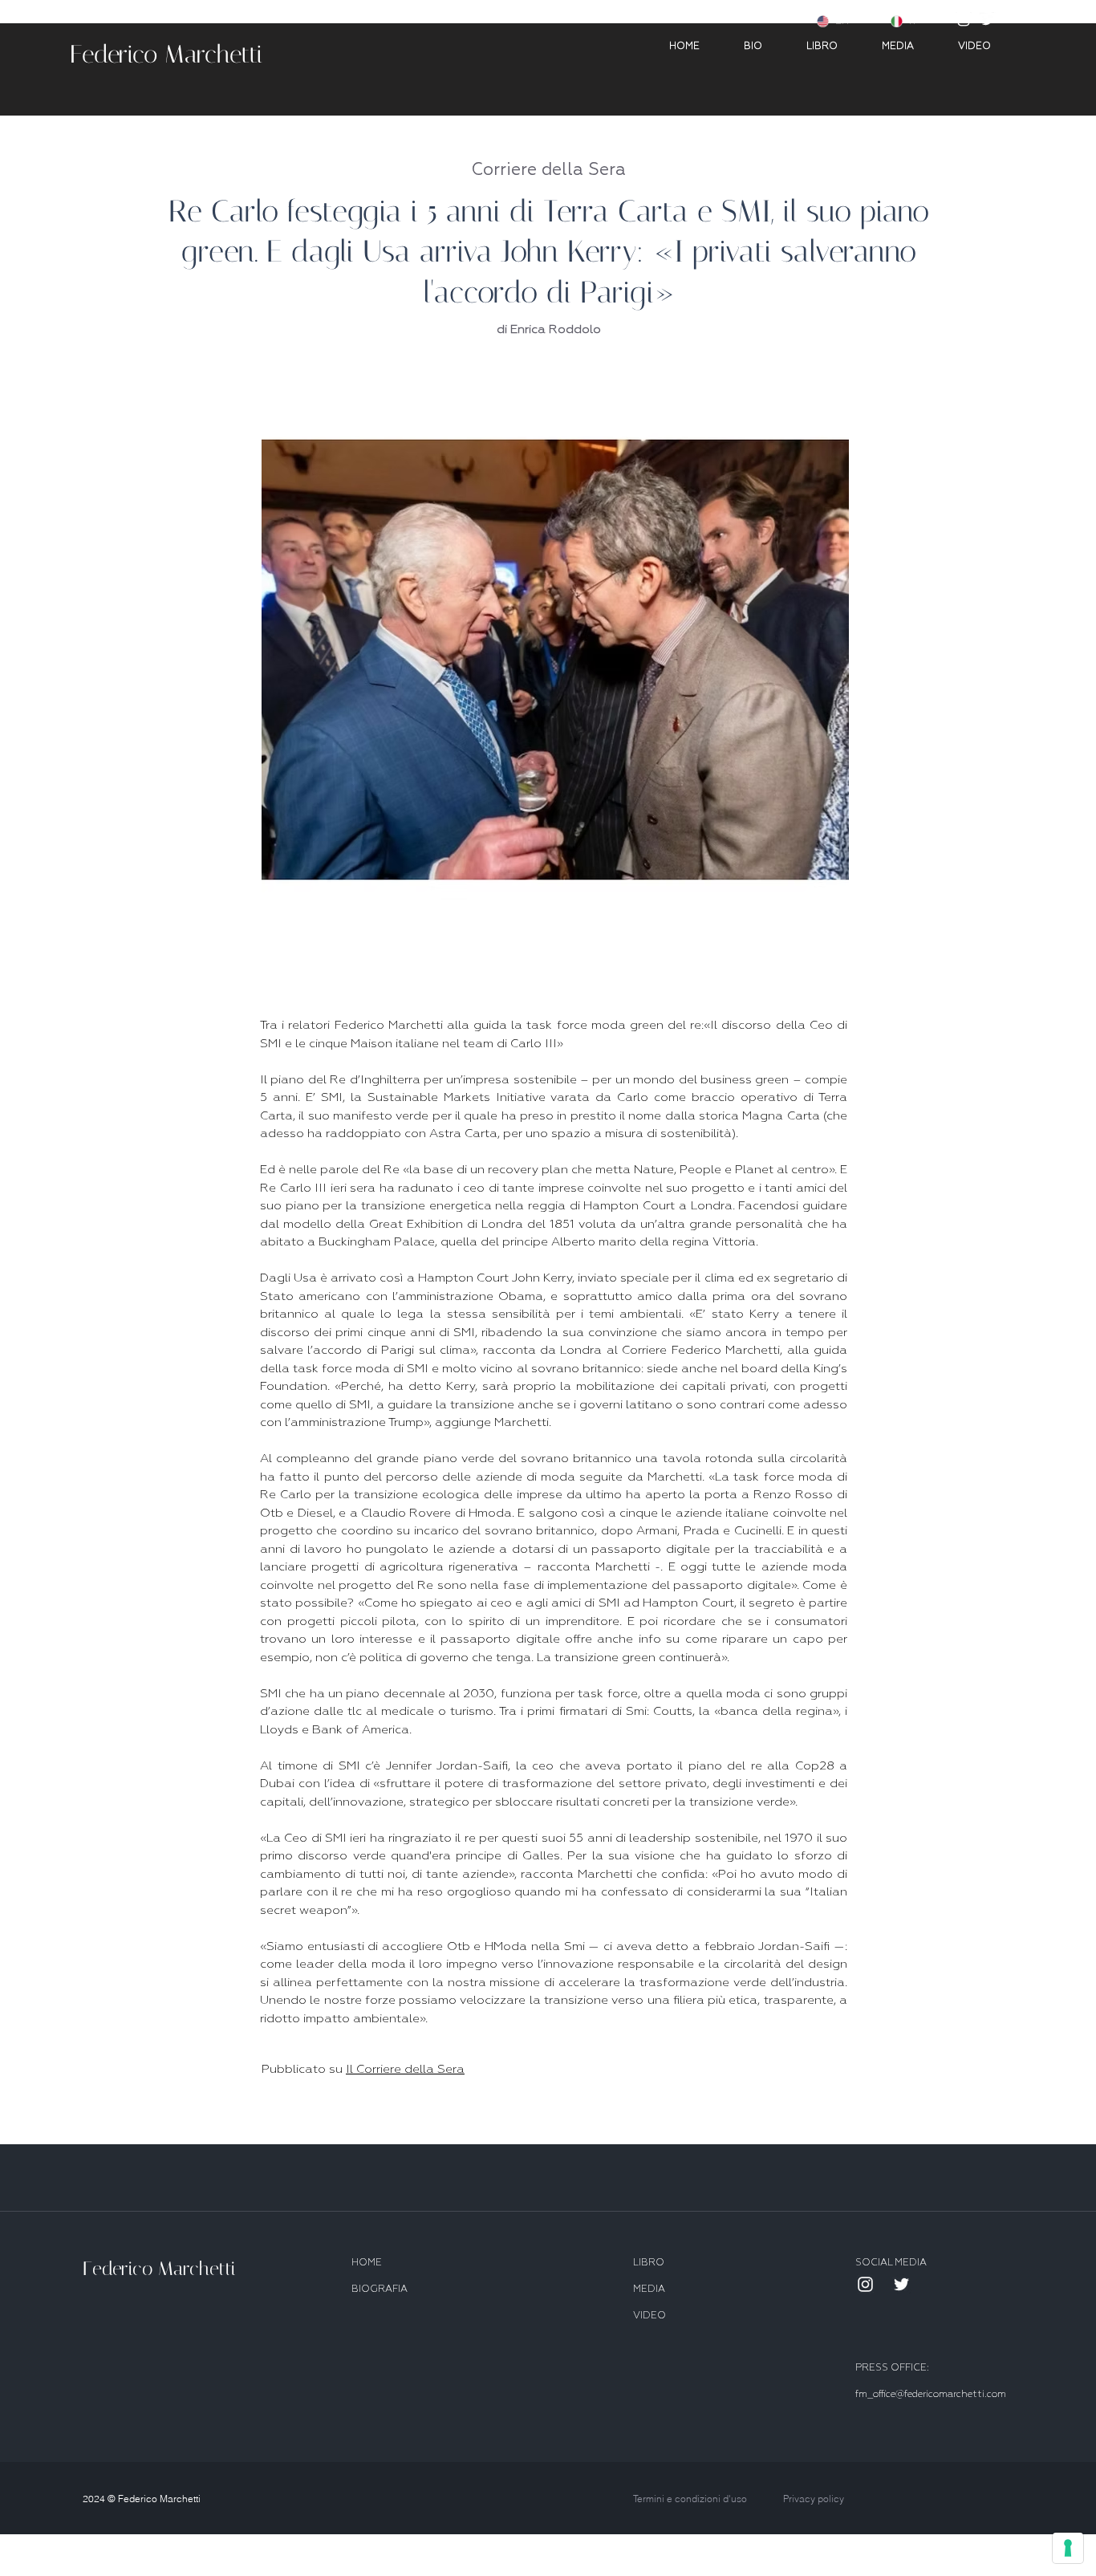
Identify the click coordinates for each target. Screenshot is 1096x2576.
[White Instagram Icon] (964, 20)
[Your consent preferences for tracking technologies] (1068, 2548)
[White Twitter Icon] (988, 20)
